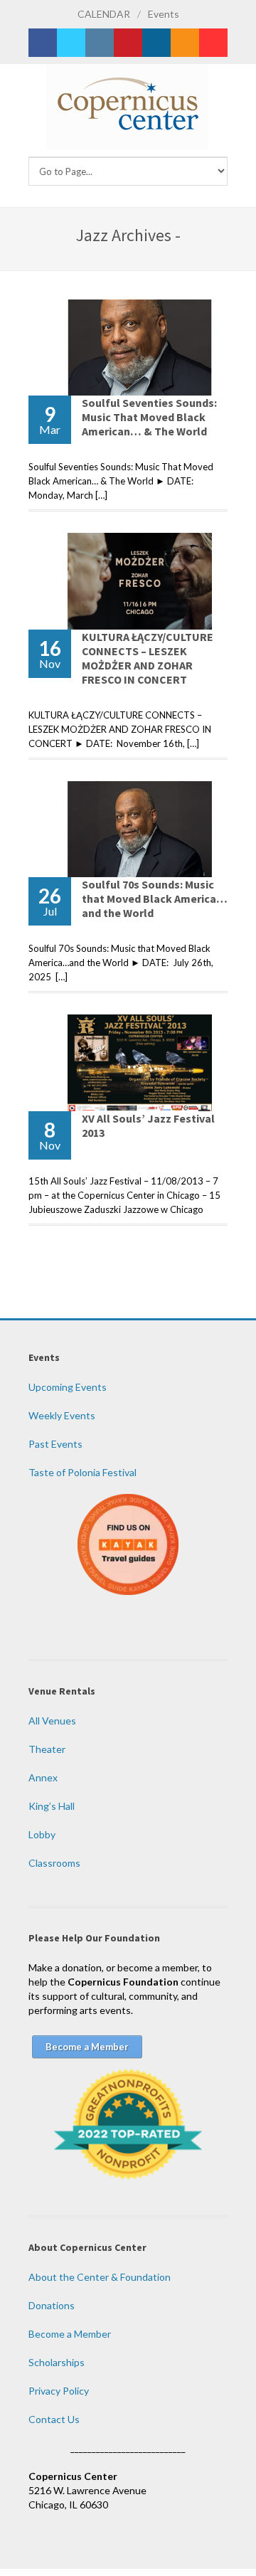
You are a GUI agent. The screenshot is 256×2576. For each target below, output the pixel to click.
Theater (47, 1749)
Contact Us (54, 2419)
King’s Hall (52, 1806)
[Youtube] (213, 43)
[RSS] (185, 43)
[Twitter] (71, 43)
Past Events (55, 1444)
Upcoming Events (68, 1387)
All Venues (52, 1721)
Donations (52, 2305)
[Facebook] (43, 43)
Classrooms (54, 1863)
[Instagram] (100, 43)
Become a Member (70, 2334)
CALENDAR (104, 14)
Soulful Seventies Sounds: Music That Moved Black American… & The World (149, 417)
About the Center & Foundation (100, 2277)
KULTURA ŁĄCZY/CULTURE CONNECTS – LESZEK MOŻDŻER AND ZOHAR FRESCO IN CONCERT (148, 658)
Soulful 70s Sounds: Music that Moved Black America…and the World (155, 899)
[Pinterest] (128, 43)
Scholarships (57, 2362)
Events (164, 14)
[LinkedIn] (156, 43)
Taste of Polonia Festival (82, 1472)
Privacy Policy (59, 2391)
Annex (43, 1777)
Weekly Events (62, 1415)
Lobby (42, 1834)
